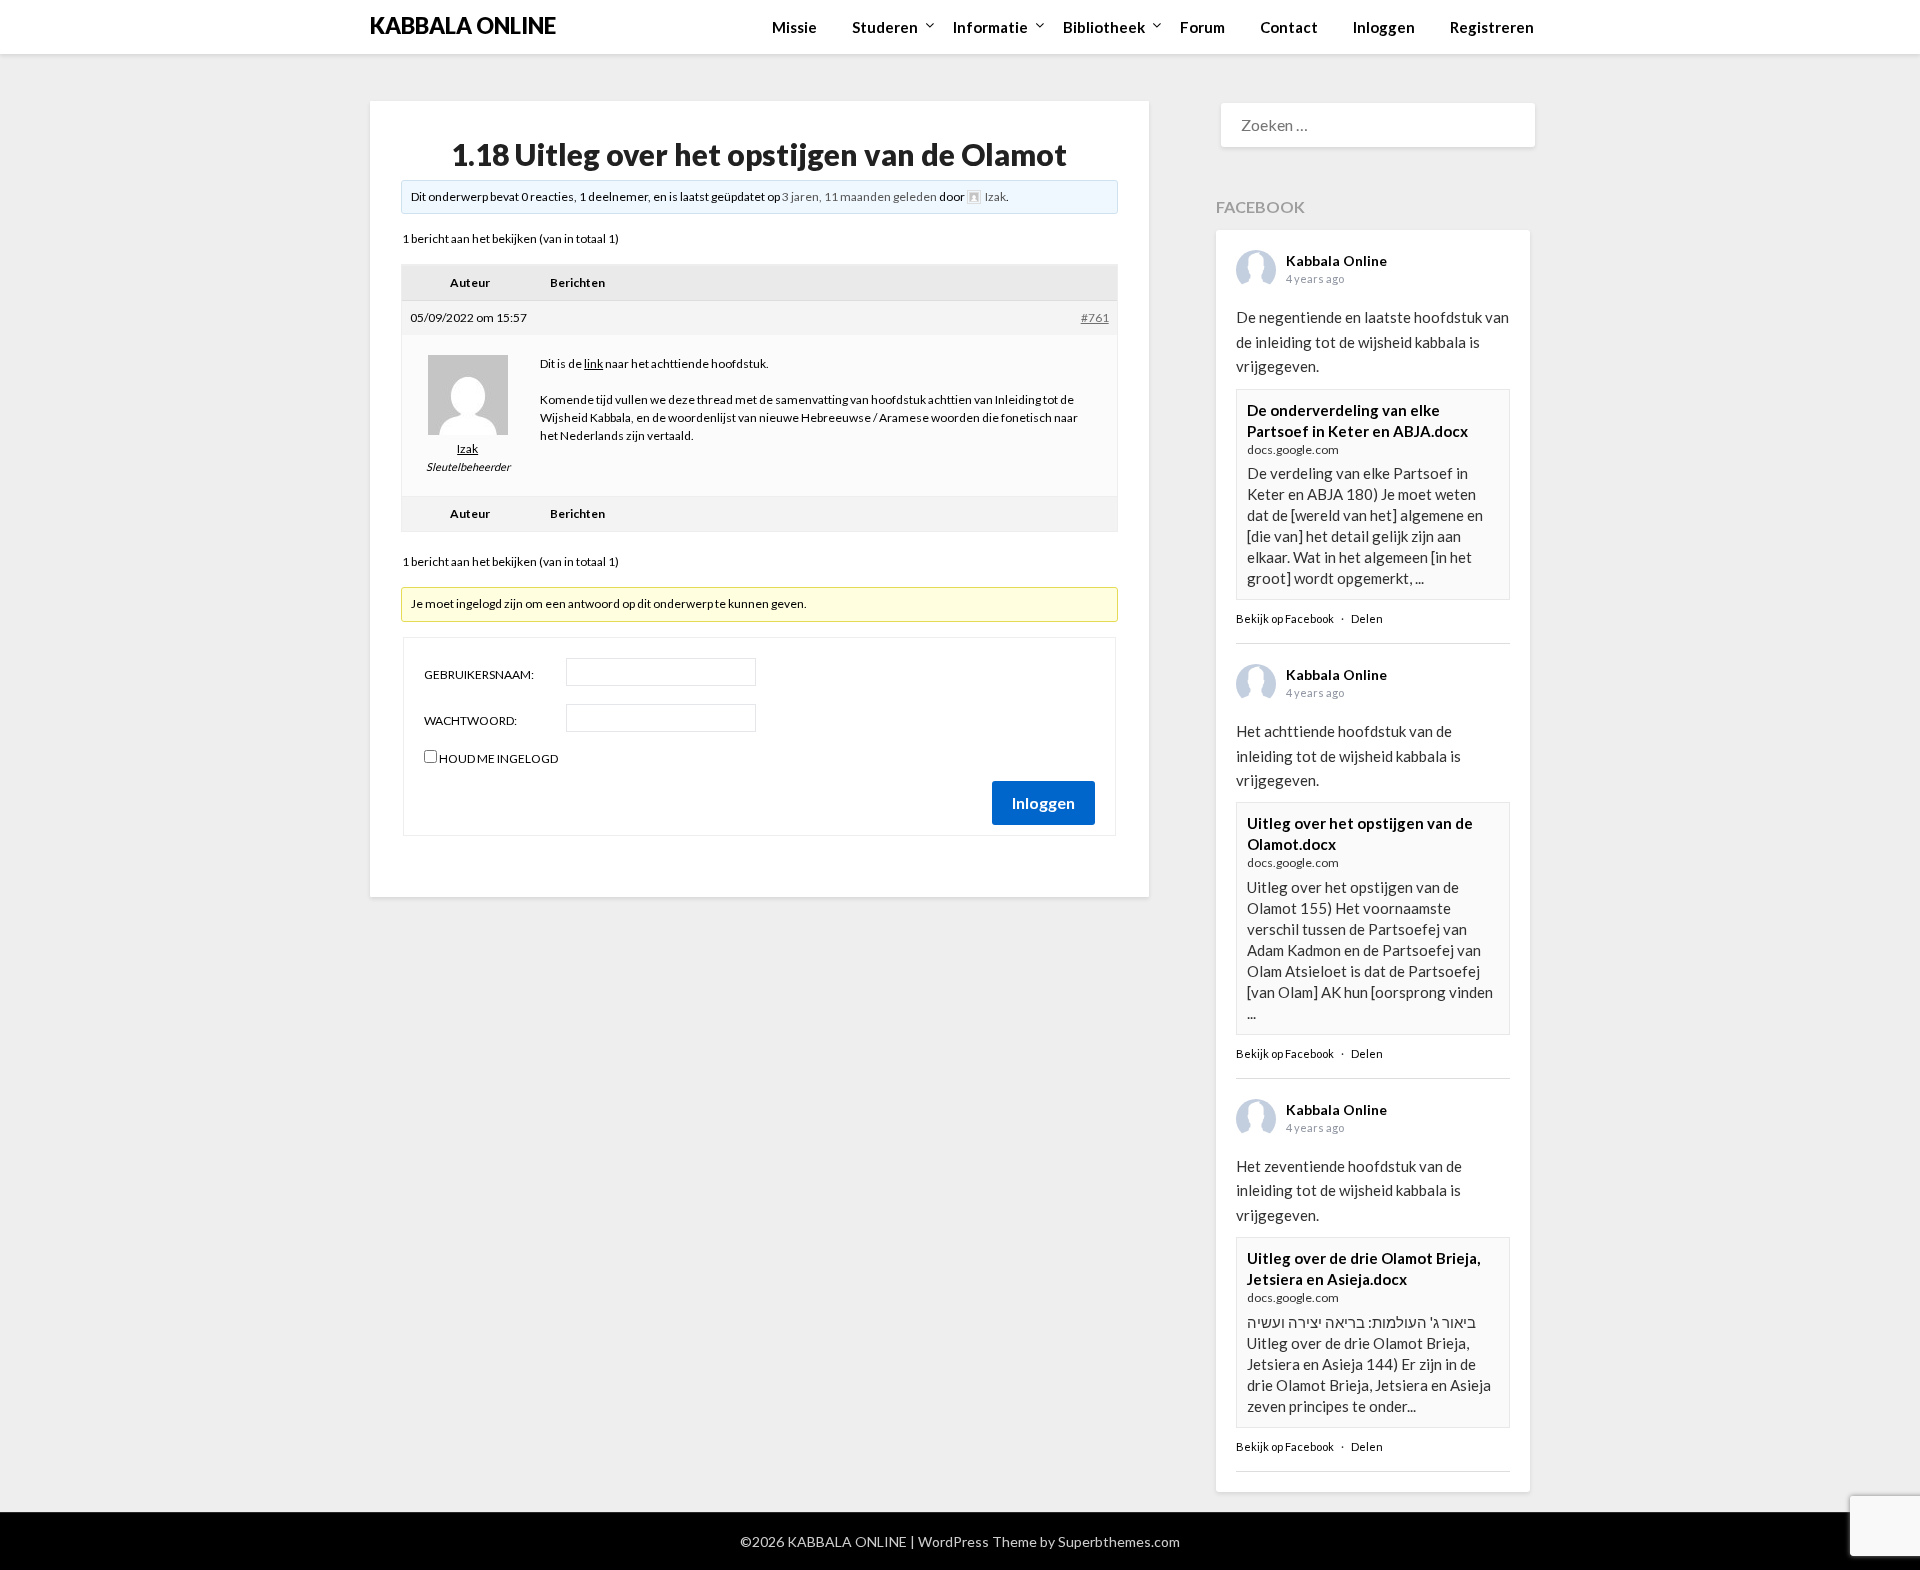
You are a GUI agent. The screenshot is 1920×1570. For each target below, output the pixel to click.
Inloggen (1384, 27)
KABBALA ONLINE (463, 25)
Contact (1289, 27)
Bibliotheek (1104, 27)
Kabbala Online (1336, 260)
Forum (1202, 27)
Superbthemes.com (1119, 1541)
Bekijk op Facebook (1285, 618)
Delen (1367, 618)
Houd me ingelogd (498, 758)
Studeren (885, 27)
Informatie (990, 27)
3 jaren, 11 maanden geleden (859, 196)
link (593, 363)
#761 (1095, 317)
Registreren (1492, 27)
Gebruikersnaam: (479, 674)
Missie (794, 27)
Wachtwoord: (470, 720)
